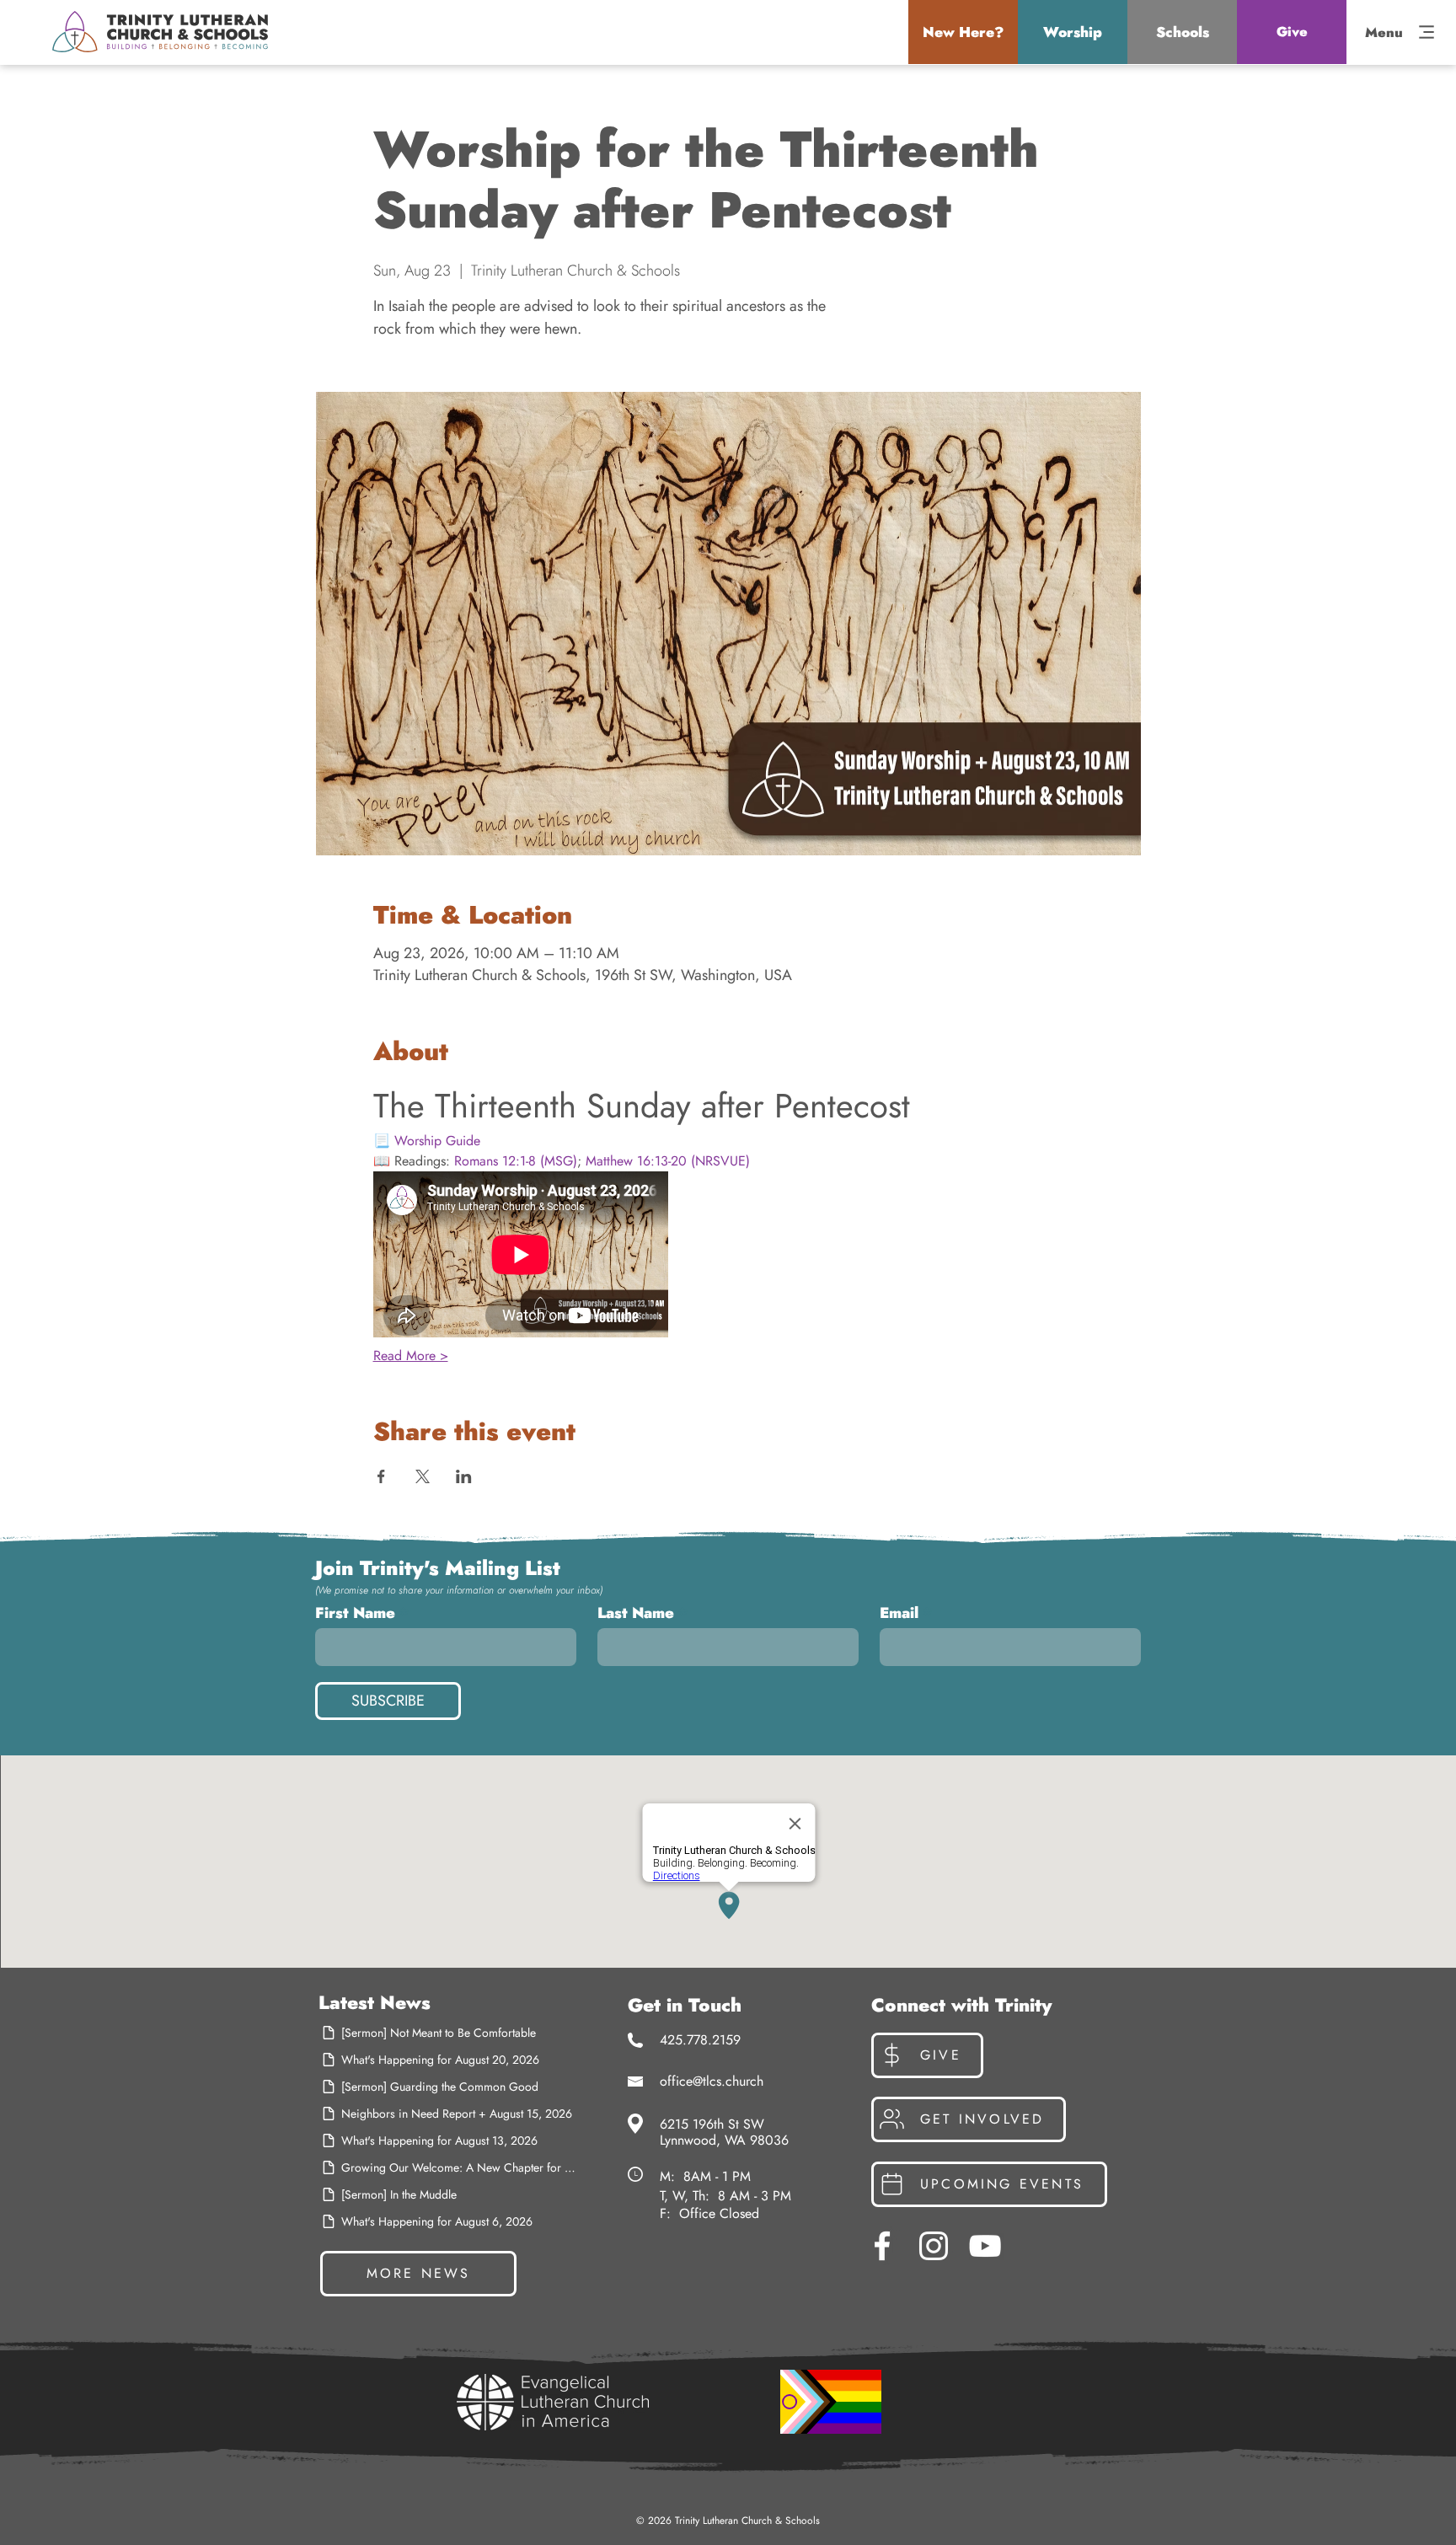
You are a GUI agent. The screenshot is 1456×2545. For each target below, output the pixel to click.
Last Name (636, 1613)
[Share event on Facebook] (381, 1476)
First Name (355, 1613)
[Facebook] (882, 2246)
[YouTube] (985, 2246)
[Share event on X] (423, 1476)
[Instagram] (934, 2246)
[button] (963, 32)
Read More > (411, 1356)
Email (899, 1613)
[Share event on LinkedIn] (464, 1476)
